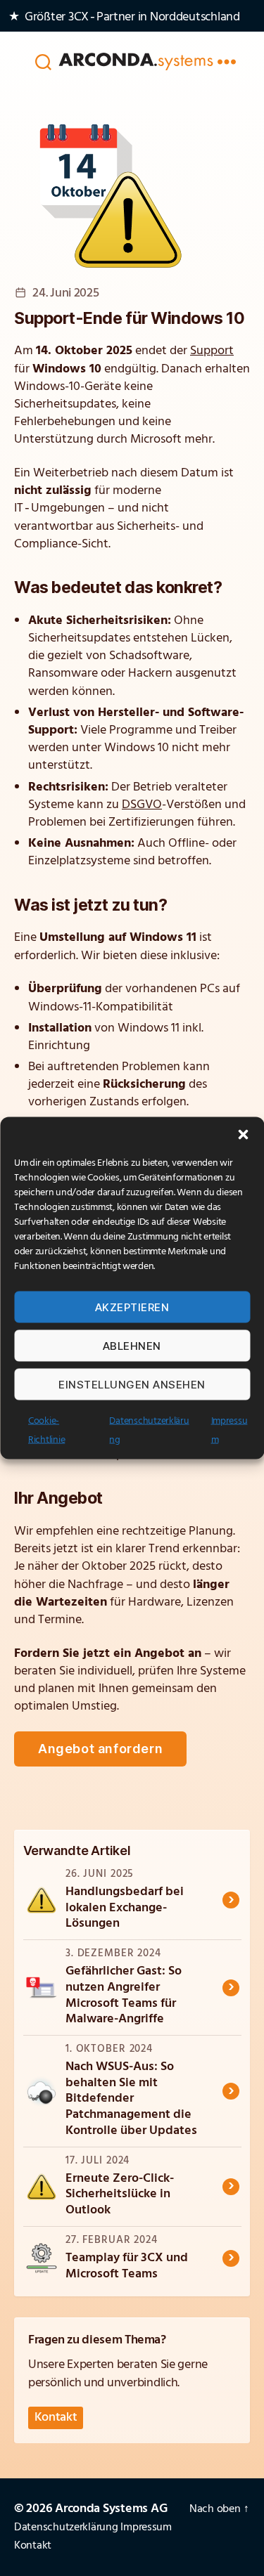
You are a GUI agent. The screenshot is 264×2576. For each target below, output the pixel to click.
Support (212, 351)
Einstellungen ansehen (132, 1384)
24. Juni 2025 (65, 294)
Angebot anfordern (100, 1749)
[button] (243, 1135)
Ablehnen (132, 1345)
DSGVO (142, 805)
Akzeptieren (132, 1307)
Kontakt (56, 2418)
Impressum (146, 2528)
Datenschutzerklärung (66, 2528)
